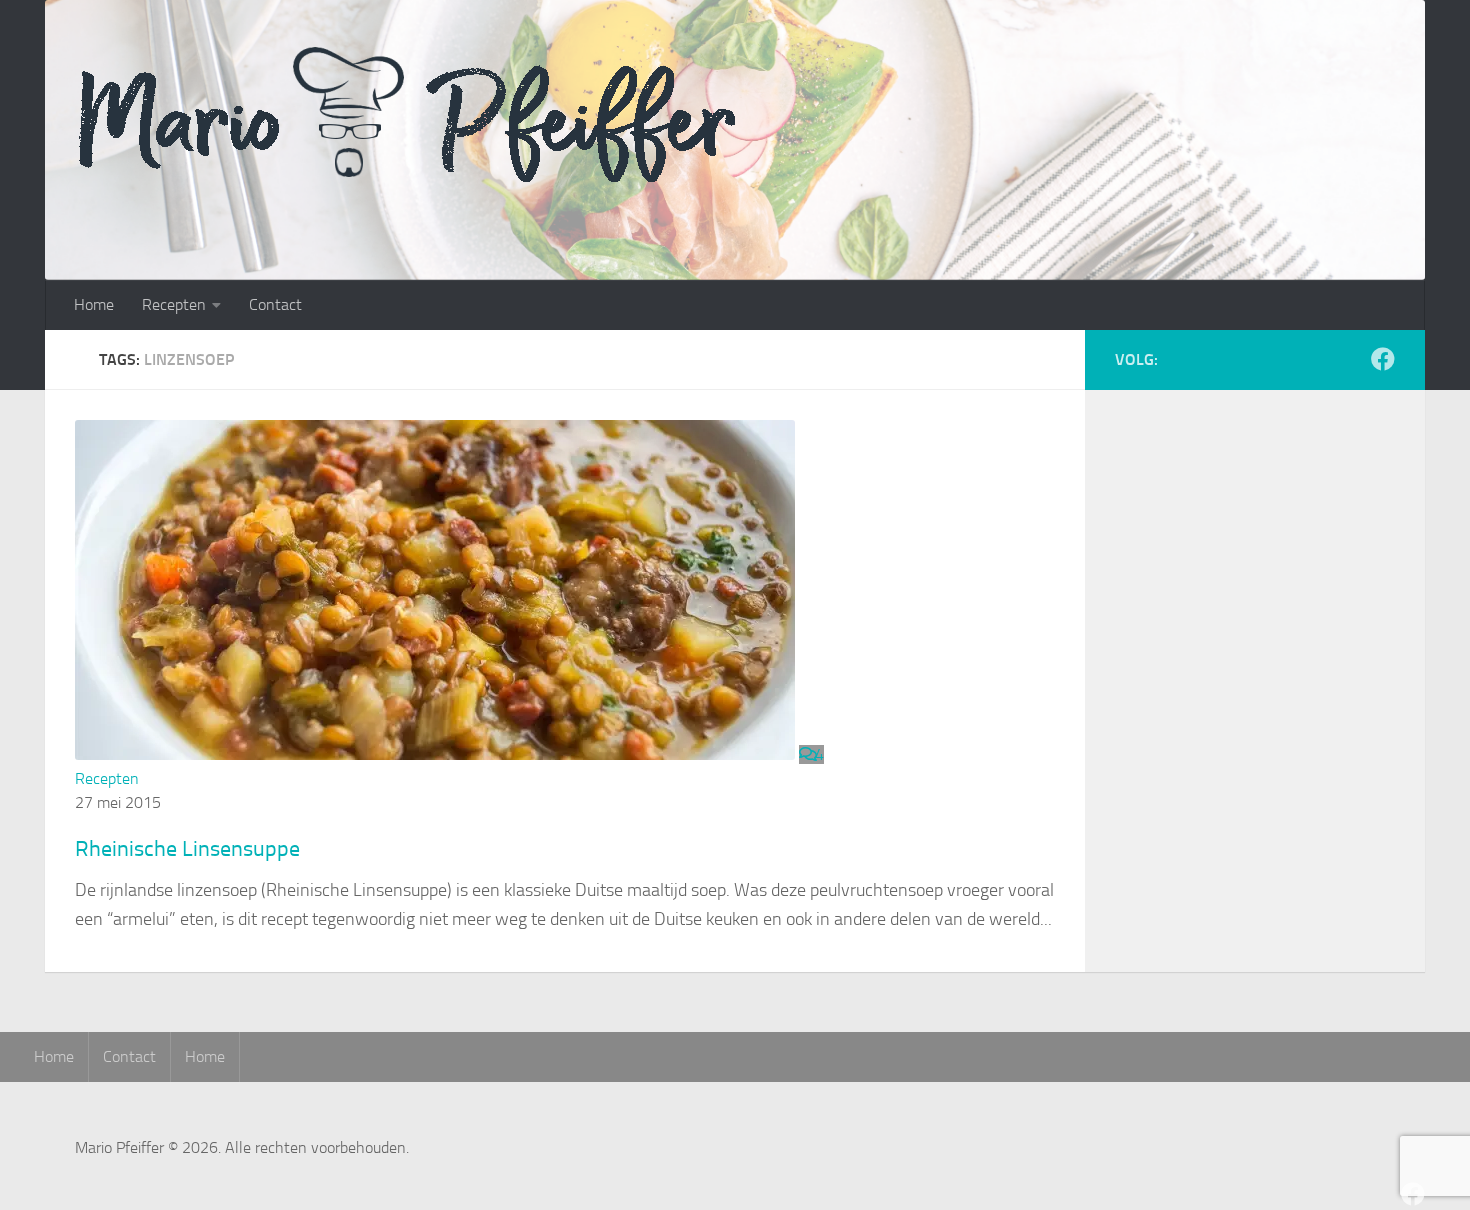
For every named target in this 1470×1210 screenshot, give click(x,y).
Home (94, 304)
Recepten (174, 304)
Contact (275, 304)
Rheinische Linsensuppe (187, 849)
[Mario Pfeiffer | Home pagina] (469, 115)
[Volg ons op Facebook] (1383, 359)
